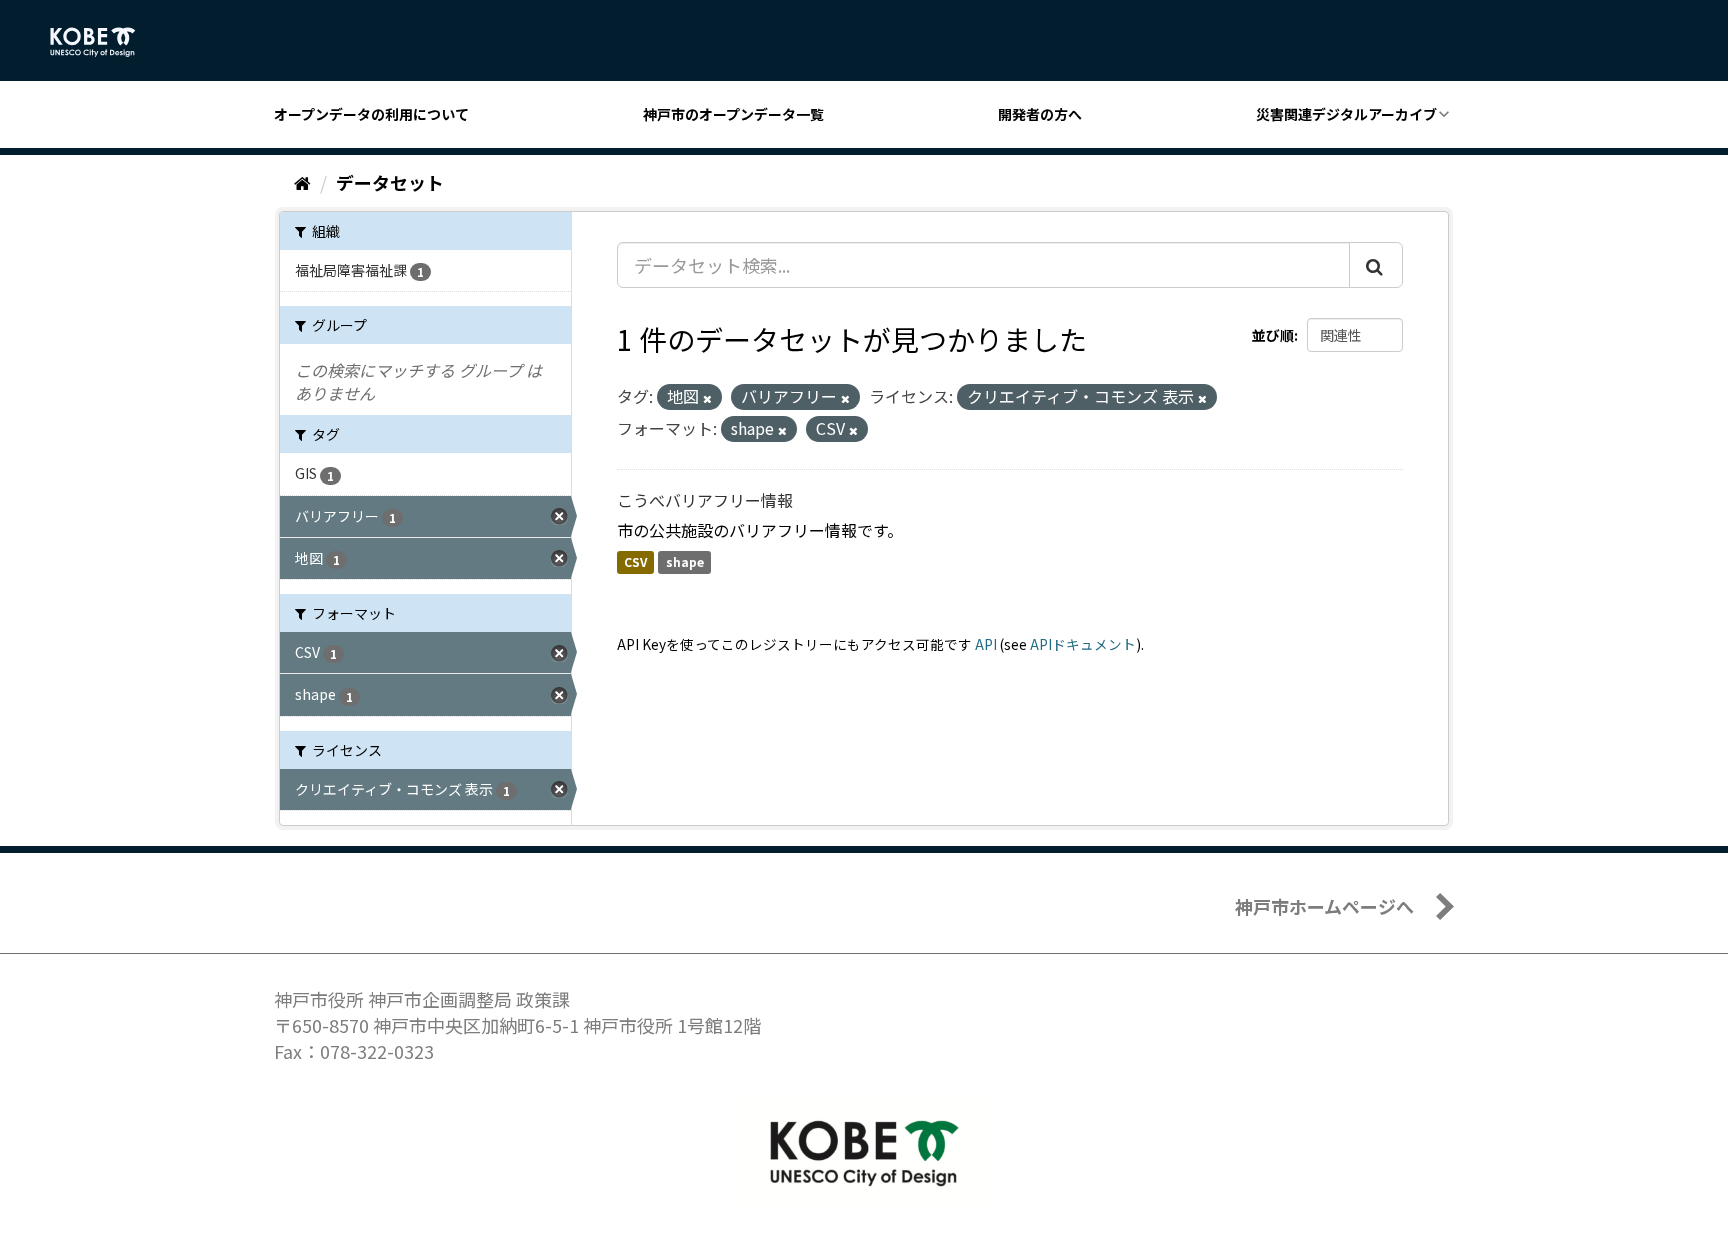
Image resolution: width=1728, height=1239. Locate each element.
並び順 (1273, 335)
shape (685, 562)
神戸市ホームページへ (1324, 906)
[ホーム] (302, 182)
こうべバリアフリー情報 (705, 500)
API (986, 644)
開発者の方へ (1040, 114)
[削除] (707, 398)
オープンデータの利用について (371, 114)
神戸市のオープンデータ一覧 (733, 114)
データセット (390, 182)
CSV (635, 562)
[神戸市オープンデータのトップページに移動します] (103, 42)
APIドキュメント (1083, 644)
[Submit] (1376, 265)
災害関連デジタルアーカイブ (1346, 114)
